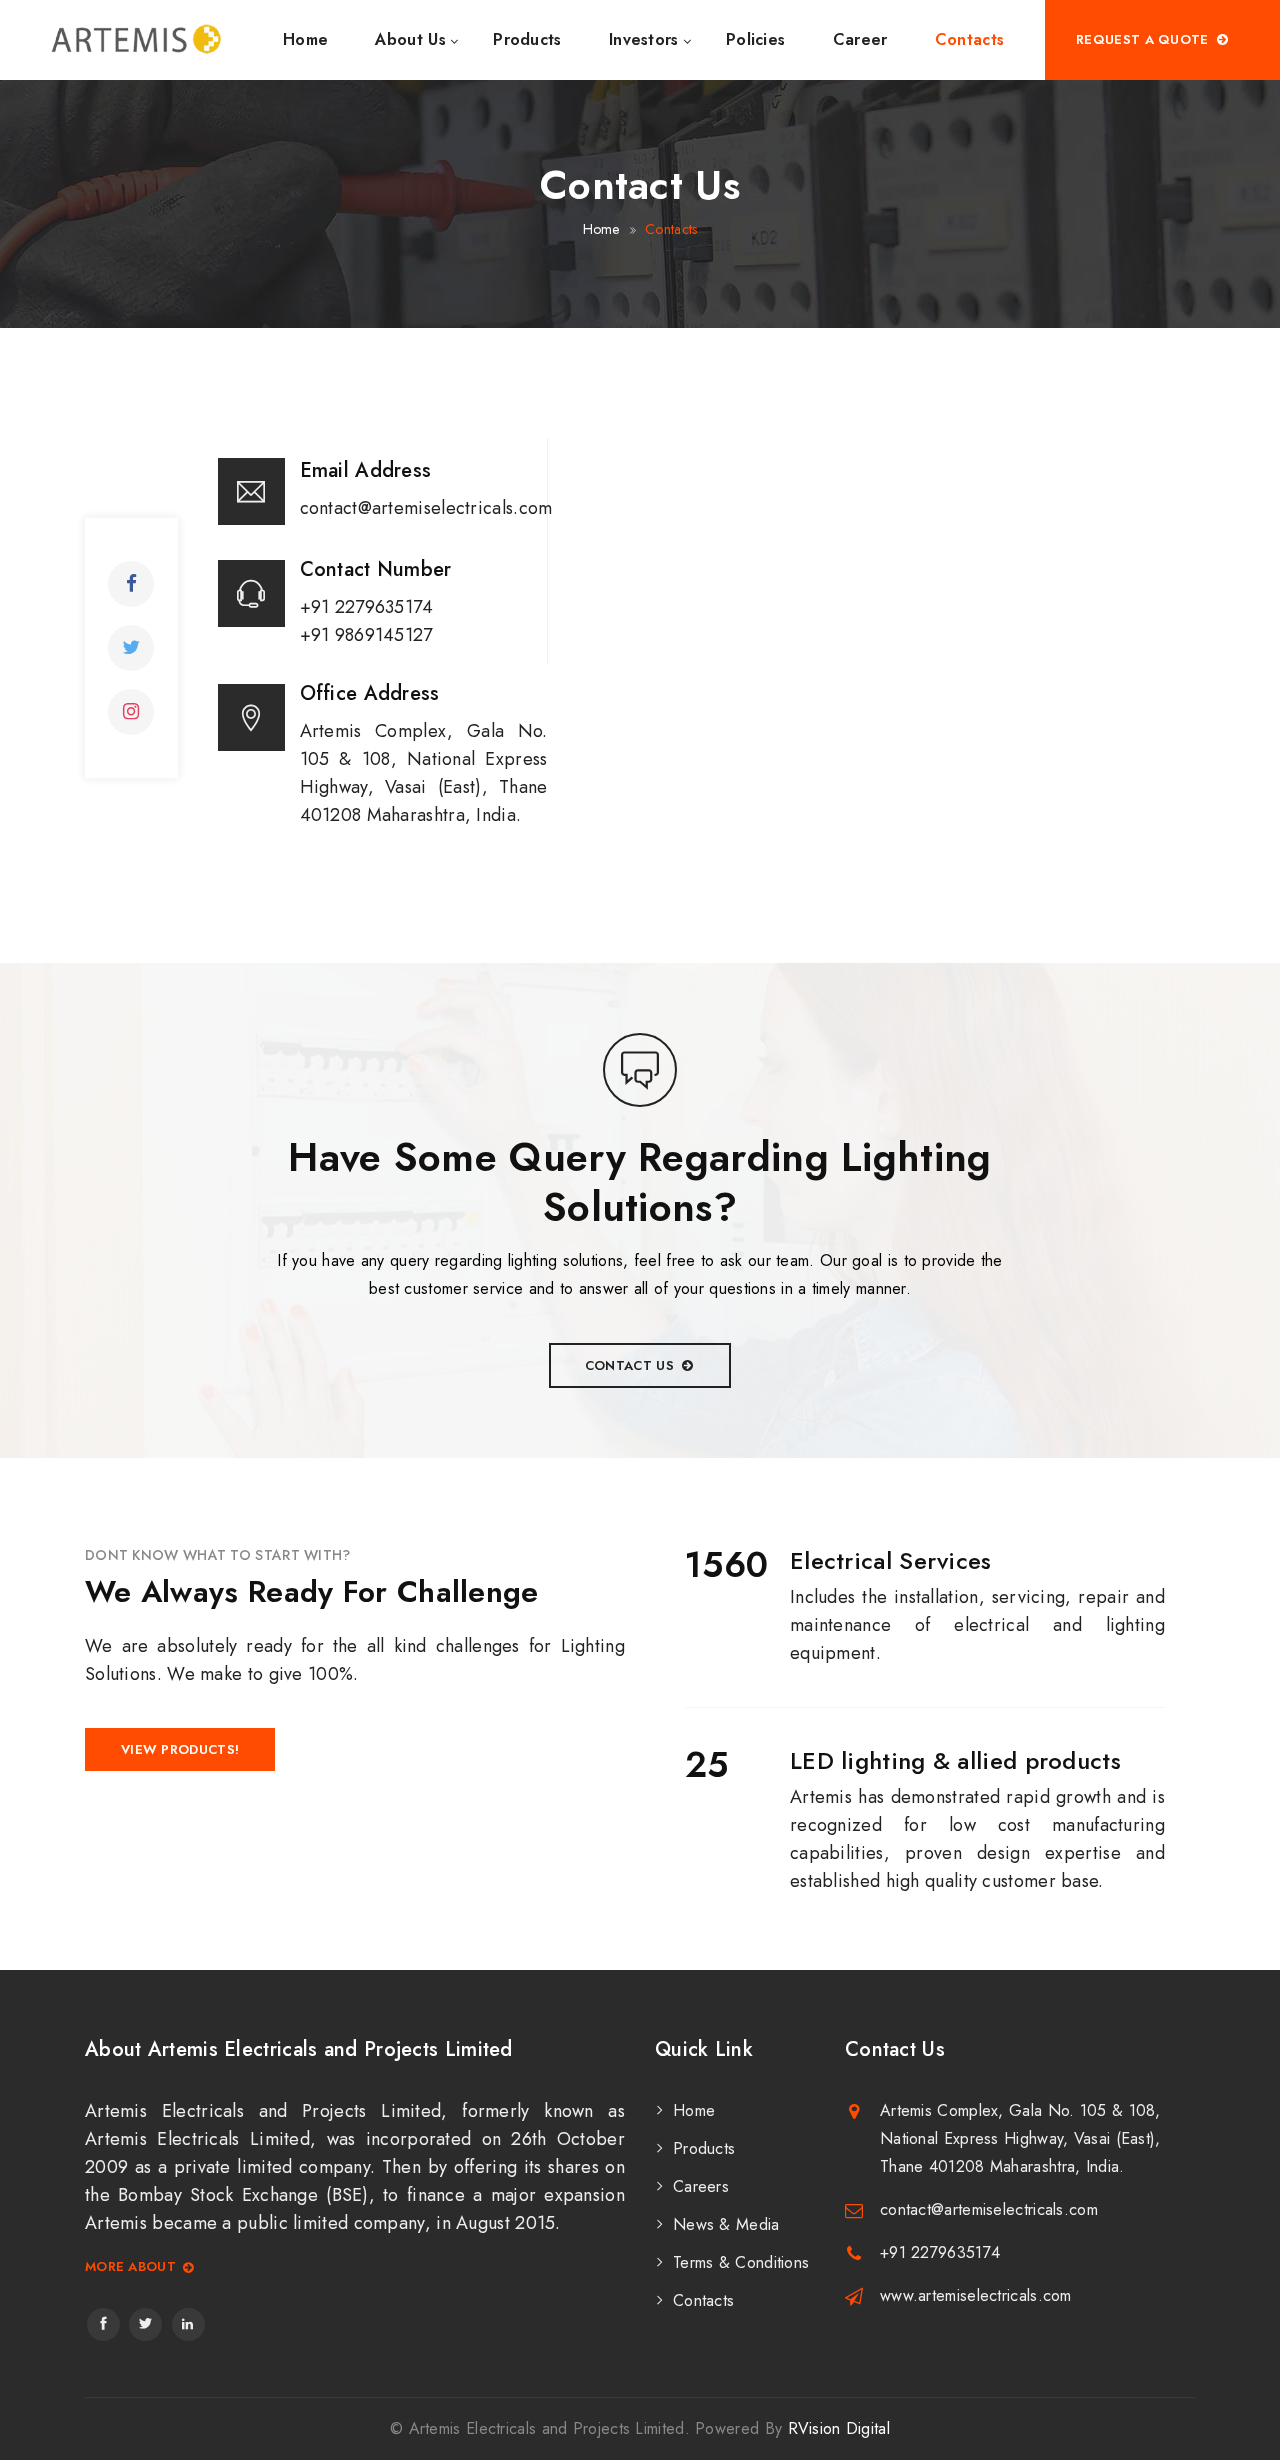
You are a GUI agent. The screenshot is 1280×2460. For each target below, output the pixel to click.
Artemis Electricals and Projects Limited (547, 2428)
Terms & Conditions (741, 2262)
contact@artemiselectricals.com (989, 2209)
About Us (410, 39)
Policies (755, 39)
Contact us (629, 1365)
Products (527, 39)
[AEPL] (136, 40)
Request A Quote (1142, 39)
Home (305, 39)
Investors (644, 39)
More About (130, 2267)
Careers (701, 2186)
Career (860, 39)
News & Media (726, 2224)
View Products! (180, 1749)
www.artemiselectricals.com (976, 2295)
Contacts (969, 39)
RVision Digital (839, 2428)
